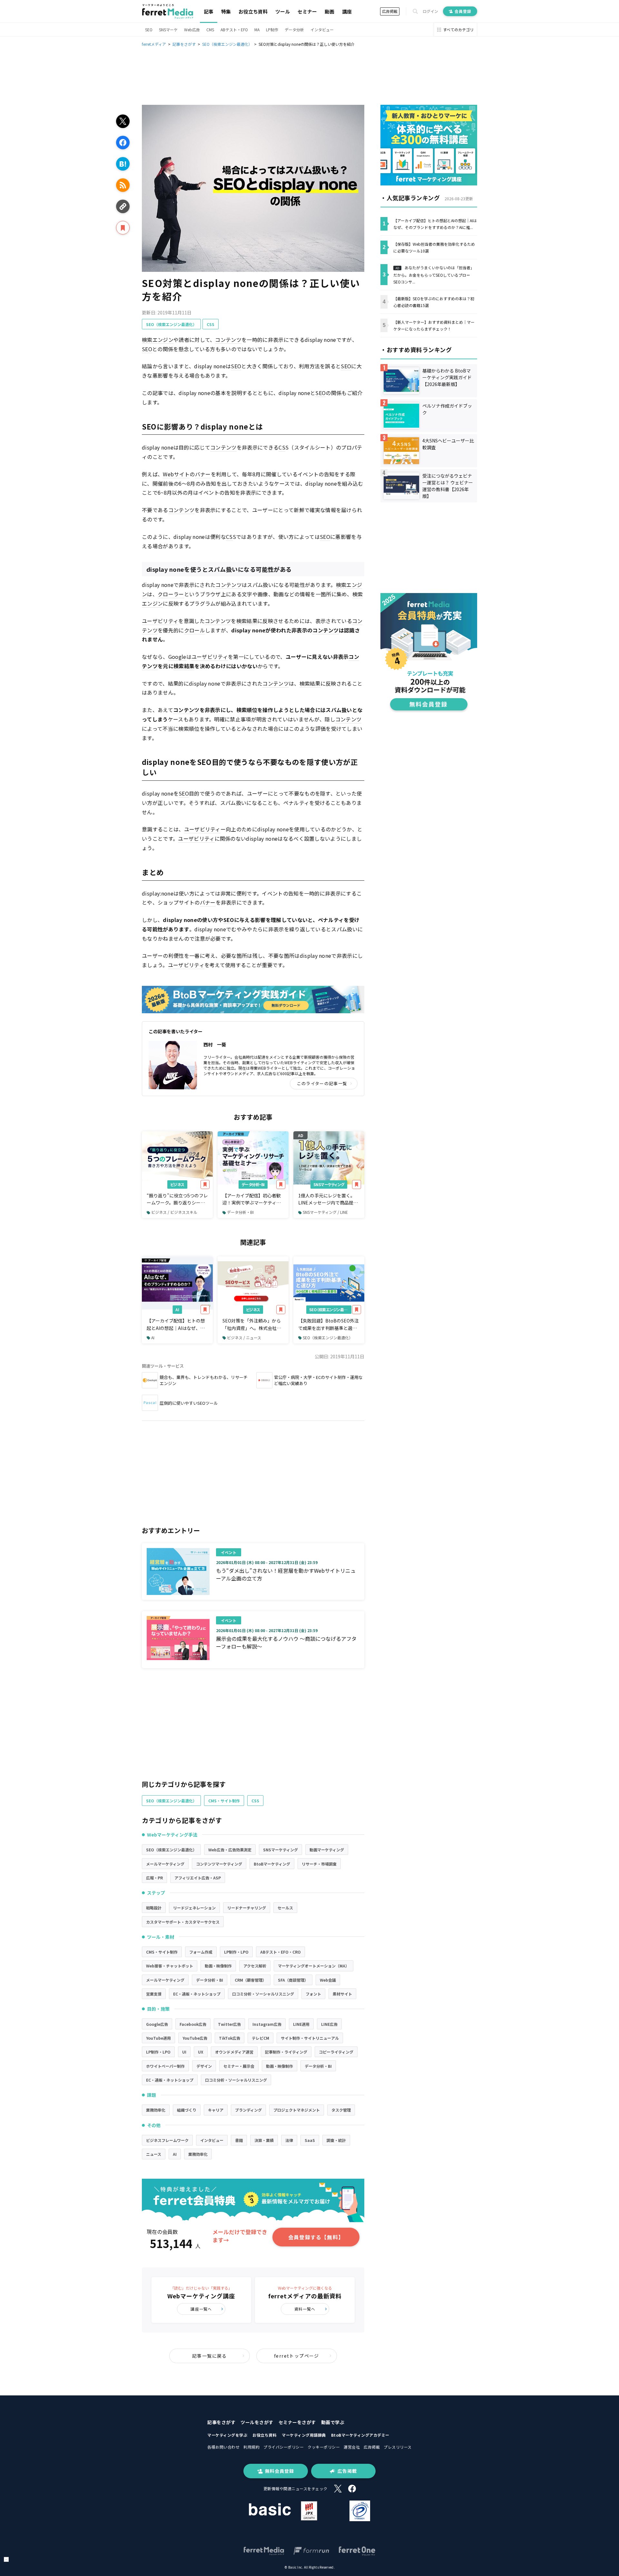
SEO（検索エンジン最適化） (171, 324)
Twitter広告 (229, 2024)
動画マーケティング (327, 1850)
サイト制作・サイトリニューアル (310, 2038)
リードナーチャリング (247, 1908)
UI (184, 2052)
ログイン (430, 11)
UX (201, 2052)
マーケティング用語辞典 (304, 2435)
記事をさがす (221, 2422)
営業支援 (154, 1994)
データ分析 (294, 30)
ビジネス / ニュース (244, 1338)
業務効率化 (156, 2110)
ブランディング (248, 2110)
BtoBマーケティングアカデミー (360, 2435)
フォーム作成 (201, 1952)
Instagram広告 (267, 2024)
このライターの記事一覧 (322, 1083)
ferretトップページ (297, 2356)
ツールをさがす (257, 2422)
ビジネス (177, 1184)
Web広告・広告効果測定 (230, 1850)
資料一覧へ (305, 2309)
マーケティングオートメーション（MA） (314, 1966)
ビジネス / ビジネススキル (174, 1212)
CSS (211, 324)
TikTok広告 (230, 2038)
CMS (210, 30)
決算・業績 (264, 2140)
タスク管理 (341, 2110)
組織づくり (187, 2110)
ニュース (154, 2154)
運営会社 (352, 2447)
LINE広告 (329, 2024)
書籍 (239, 2140)
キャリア (216, 2110)
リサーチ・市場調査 (319, 1864)
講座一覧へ (201, 2309)
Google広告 (157, 2024)
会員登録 (463, 11)
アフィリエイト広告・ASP (198, 1878)
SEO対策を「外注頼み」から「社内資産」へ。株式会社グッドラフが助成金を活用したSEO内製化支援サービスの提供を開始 (252, 1324)
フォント (313, 1994)
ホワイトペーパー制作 (165, 2066)
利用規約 (251, 2447)
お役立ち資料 (253, 11)
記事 (209, 11)
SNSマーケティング (329, 1184)
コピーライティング (336, 2052)
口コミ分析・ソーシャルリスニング (263, 1994)
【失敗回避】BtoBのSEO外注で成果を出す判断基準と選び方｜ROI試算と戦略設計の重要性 (329, 1324)
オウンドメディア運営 (234, 2052)
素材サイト (342, 1994)
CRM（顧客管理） (251, 1980)
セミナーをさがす (297, 2422)
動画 (329, 11)
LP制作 (272, 30)
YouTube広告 (195, 2038)
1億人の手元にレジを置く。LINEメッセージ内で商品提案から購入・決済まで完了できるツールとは (328, 1199)
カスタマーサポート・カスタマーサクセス (183, 1922)
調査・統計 (336, 2140)
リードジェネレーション (194, 1908)
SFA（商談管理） (293, 1980)
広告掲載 (390, 11)
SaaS (310, 2140)
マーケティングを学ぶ (227, 2435)
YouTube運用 (158, 2038)
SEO (149, 30)
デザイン (204, 2066)
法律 (289, 2140)
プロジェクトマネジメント (297, 2110)
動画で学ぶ (333, 2422)
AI (177, 1309)
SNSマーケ (168, 30)
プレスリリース (398, 2447)
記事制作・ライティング (286, 2052)
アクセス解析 (255, 1966)
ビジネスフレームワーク (167, 2140)
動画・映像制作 (218, 1966)
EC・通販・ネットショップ (197, 1994)
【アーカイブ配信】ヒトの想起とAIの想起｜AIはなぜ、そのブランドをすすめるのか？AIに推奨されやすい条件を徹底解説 (176, 1324)
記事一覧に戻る (210, 2356)
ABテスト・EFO (234, 30)
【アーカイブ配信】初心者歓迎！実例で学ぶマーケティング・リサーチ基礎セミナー (252, 1199)
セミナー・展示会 (239, 2066)
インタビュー (322, 30)
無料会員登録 (280, 2471)
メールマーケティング (165, 1864)
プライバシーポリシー (284, 2447)
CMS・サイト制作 (224, 1801)
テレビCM (260, 2038)
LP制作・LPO (236, 1952)
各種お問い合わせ (223, 2447)
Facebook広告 (193, 2024)
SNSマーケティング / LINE (325, 1212)
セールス (285, 1908)
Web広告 (192, 30)
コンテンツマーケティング (219, 1864)
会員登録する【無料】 (316, 2237)
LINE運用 (301, 2024)
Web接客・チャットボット (170, 1966)
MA (257, 30)
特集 (226, 11)
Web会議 (328, 1980)
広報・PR (154, 1878)
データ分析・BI (253, 1184)
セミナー (307, 11)
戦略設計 (154, 1908)
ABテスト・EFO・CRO (280, 1952)
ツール (283, 11)
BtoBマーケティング (272, 1864)
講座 (347, 11)
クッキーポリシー (324, 2447)
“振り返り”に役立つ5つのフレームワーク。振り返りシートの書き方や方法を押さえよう (177, 1199)
